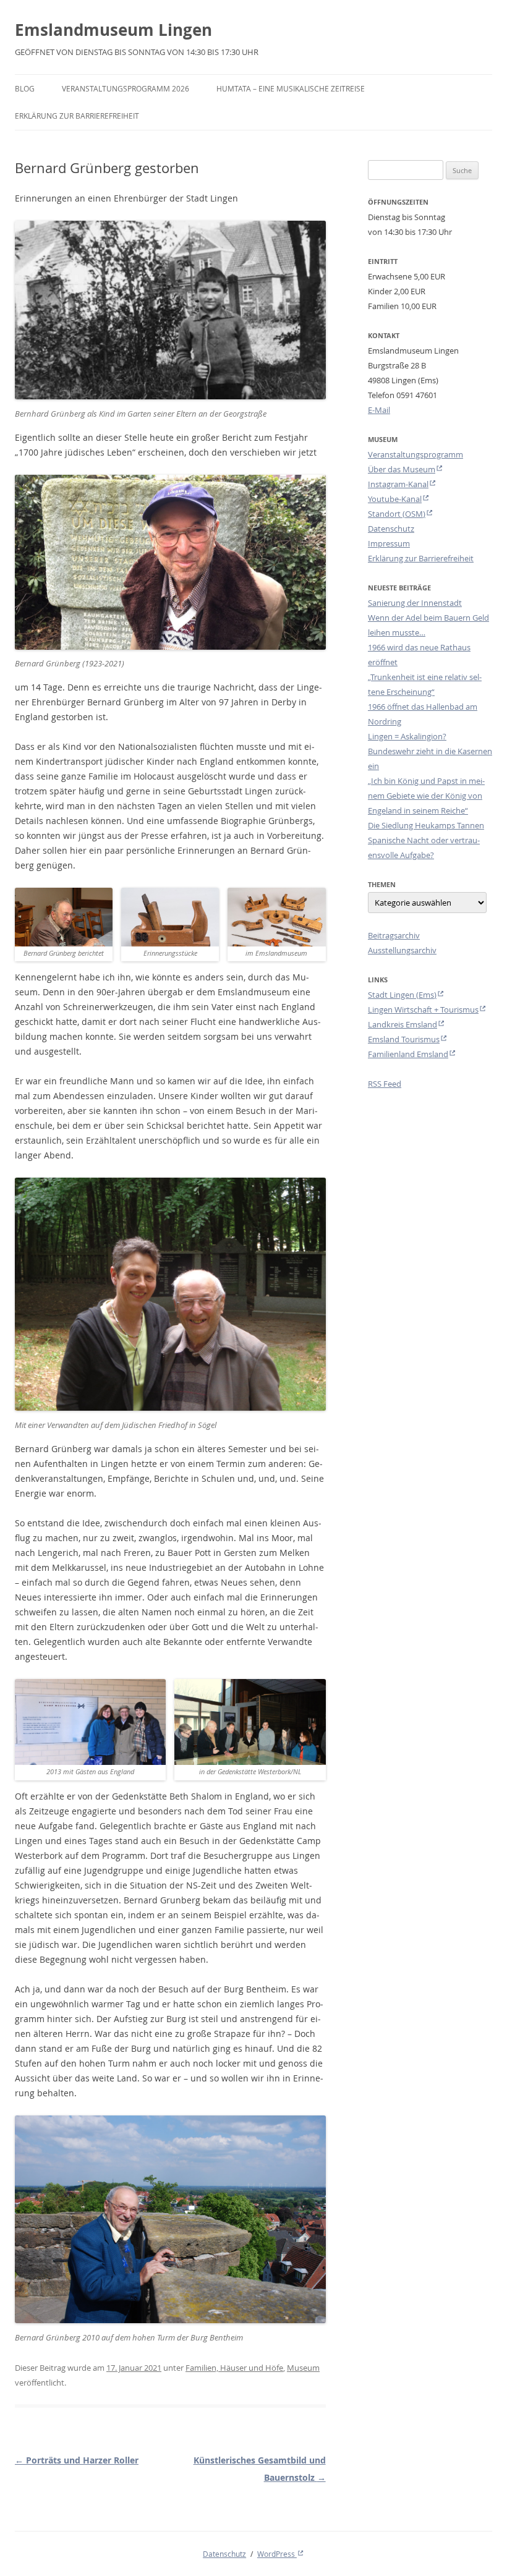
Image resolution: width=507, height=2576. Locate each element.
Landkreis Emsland (403, 1024)
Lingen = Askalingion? (407, 736)
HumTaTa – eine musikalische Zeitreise (291, 88)
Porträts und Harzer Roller (77, 2460)
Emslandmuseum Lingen (113, 30)
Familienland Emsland (408, 1054)
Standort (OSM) (397, 514)
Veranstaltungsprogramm (415, 454)
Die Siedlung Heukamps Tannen (426, 825)
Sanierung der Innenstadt (415, 603)
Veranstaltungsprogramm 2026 (126, 88)
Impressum (389, 543)
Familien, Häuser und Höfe (234, 2368)
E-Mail (379, 410)
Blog (25, 88)
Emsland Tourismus (404, 1039)
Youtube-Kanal (395, 499)
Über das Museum (402, 469)
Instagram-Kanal (398, 484)
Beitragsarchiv (394, 935)
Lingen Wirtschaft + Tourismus (423, 1010)
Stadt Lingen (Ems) (402, 995)
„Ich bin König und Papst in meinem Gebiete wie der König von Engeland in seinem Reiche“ (426, 796)
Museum (303, 2368)
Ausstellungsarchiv (402, 950)
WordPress (277, 2554)
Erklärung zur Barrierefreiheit (77, 116)
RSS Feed (385, 1084)
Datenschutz (391, 529)
